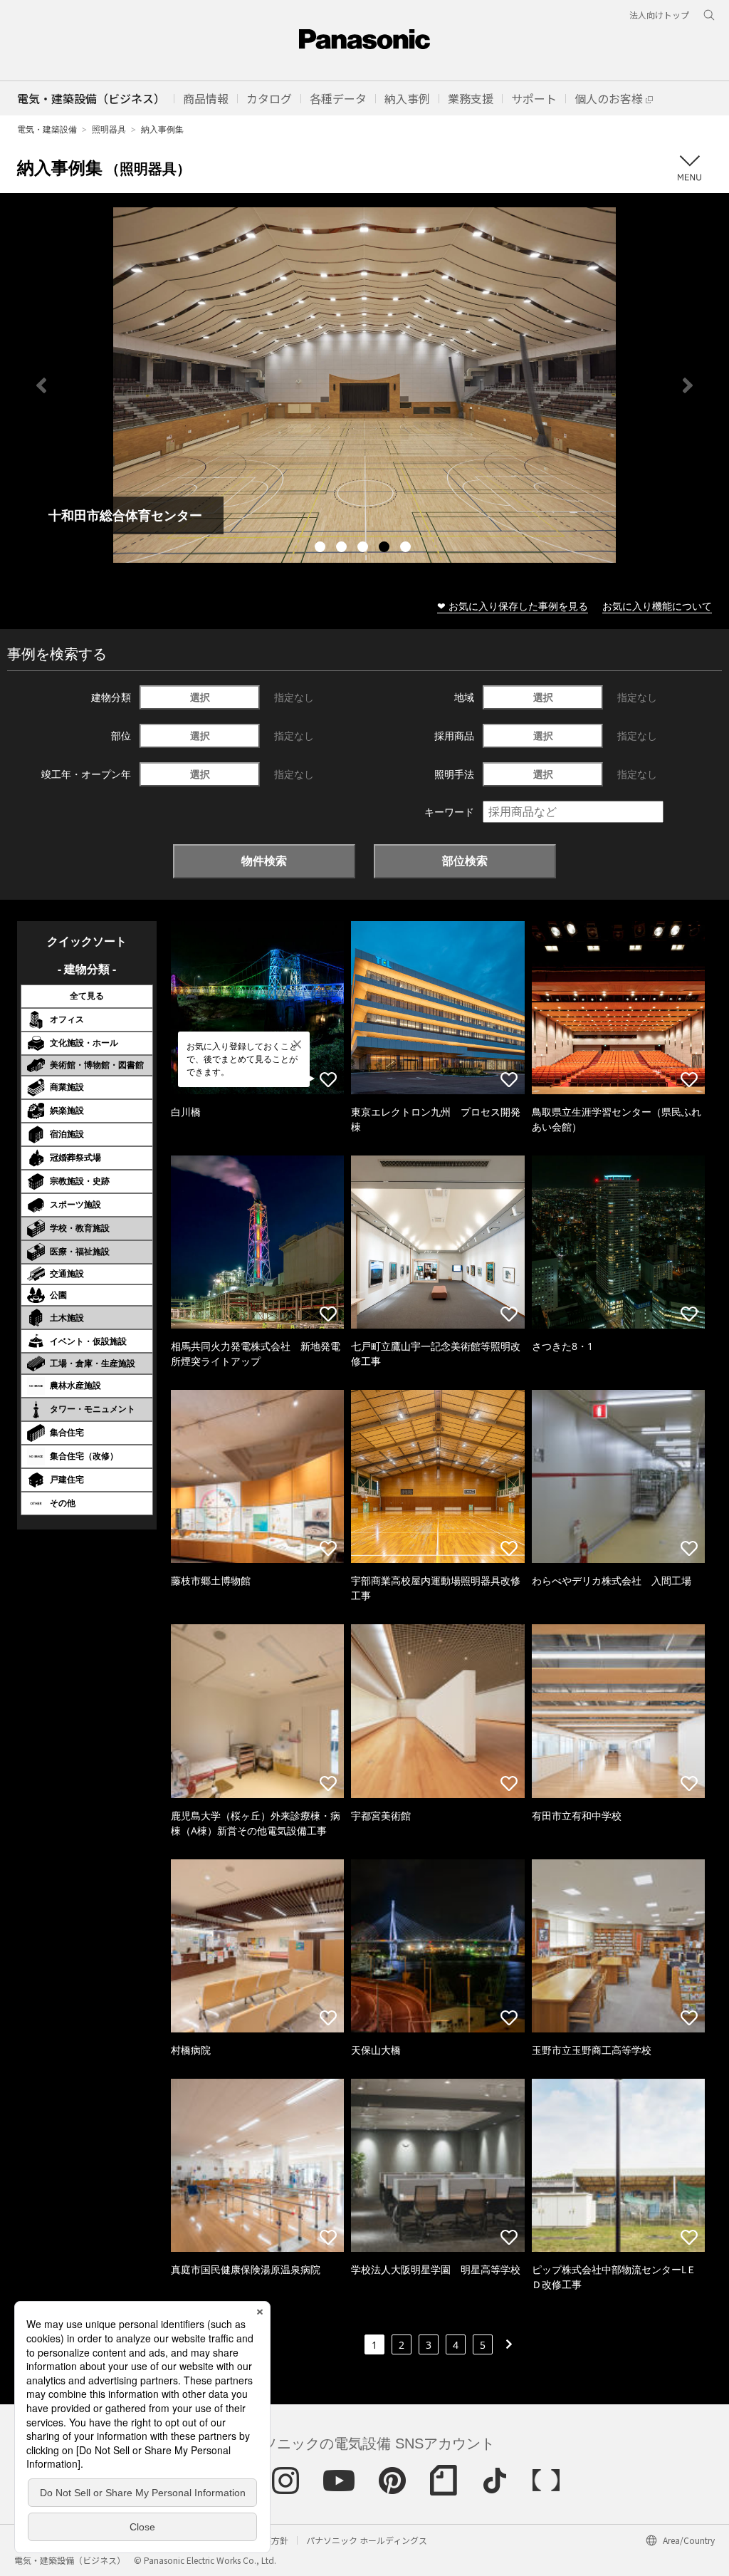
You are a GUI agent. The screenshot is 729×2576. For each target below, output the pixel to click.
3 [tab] (364, 549)
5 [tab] (407, 549)
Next (688, 385)
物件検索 (264, 861)
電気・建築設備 (47, 129)
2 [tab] (343, 549)
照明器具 (109, 129)
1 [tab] (322, 549)
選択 (200, 697)
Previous (41, 385)
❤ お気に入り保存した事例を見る (513, 606)
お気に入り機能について (657, 606)
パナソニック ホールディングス (367, 2540)
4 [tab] (386, 549)
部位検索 (465, 861)
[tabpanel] (364, 385)
